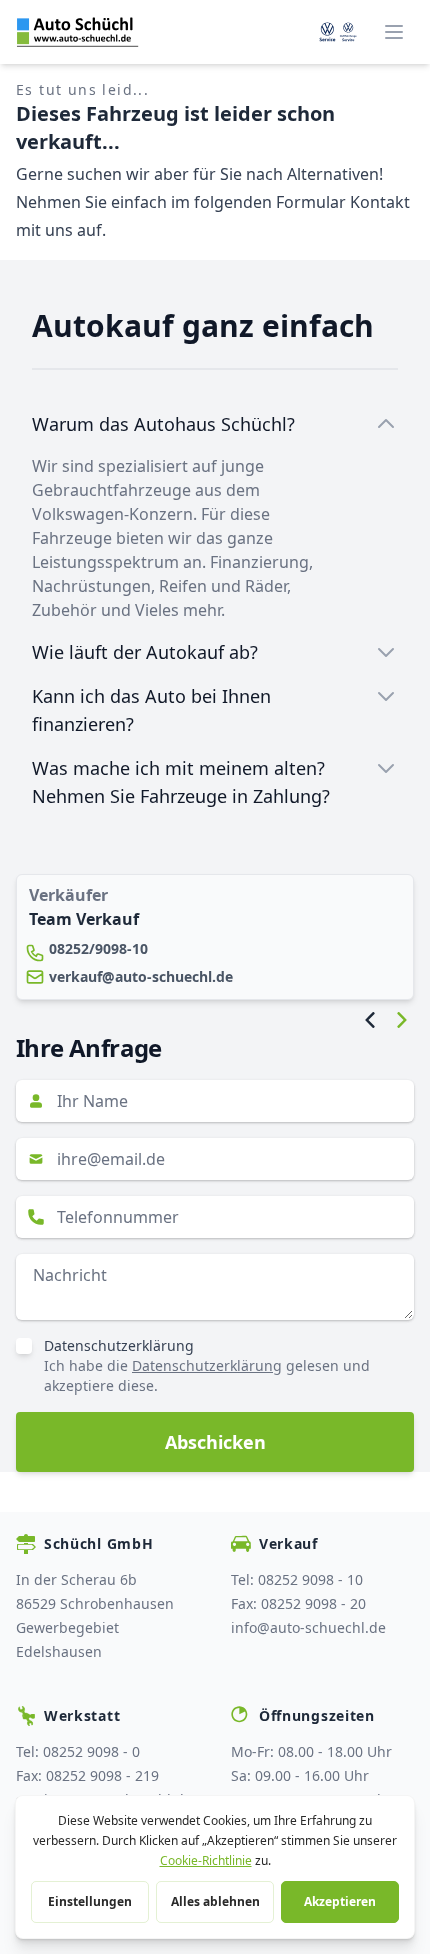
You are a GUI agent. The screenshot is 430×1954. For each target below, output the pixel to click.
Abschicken (215, 1442)
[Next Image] (402, 1020)
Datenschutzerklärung (119, 1345)
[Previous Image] (370, 1020)
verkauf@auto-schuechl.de (141, 976)
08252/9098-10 (98, 948)
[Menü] (394, 32)
